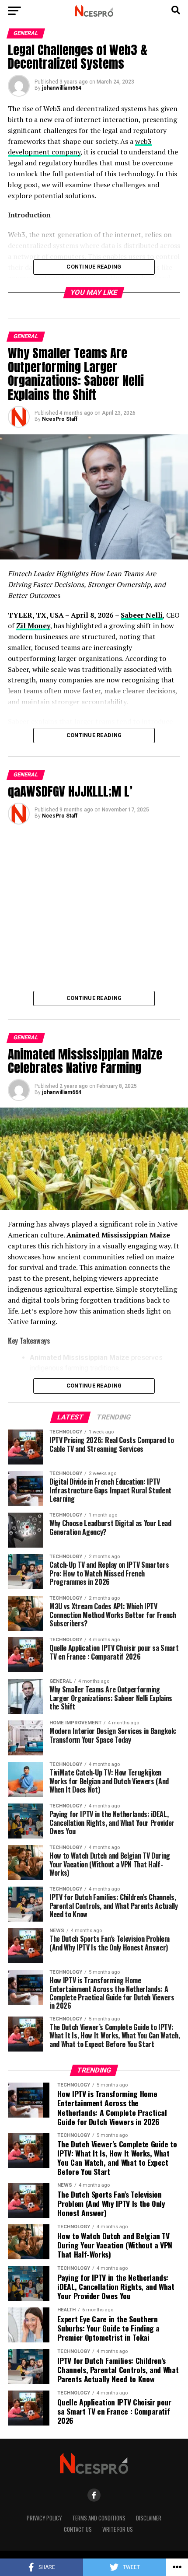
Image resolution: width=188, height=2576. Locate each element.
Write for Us (118, 2529)
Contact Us (78, 2529)
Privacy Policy (44, 2518)
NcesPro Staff (60, 419)
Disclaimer (149, 2518)
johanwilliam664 (62, 88)
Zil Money (33, 626)
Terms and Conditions (99, 2518)
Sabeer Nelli (142, 615)
